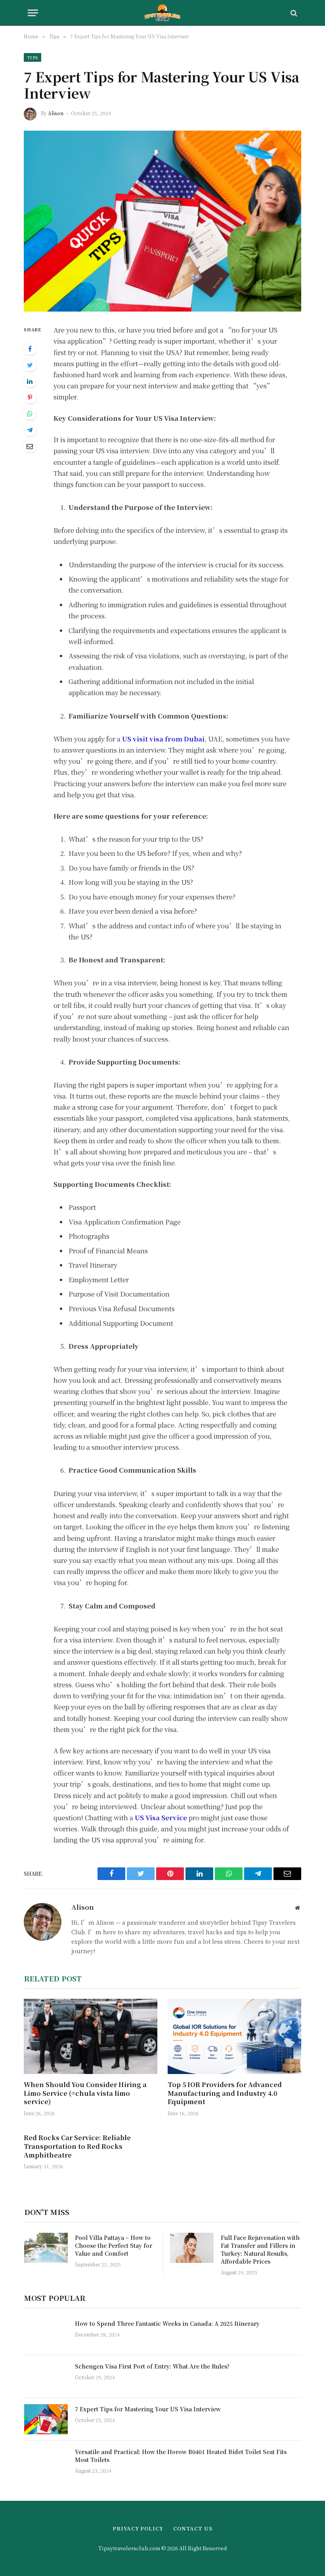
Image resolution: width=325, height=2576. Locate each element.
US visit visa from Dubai (163, 739)
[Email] (30, 446)
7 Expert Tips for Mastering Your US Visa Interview (148, 2409)
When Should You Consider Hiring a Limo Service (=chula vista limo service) (85, 2093)
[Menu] (33, 13)
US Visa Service (161, 1817)
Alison (56, 113)
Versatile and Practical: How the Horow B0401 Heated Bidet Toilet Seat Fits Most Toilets (181, 2456)
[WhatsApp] (30, 414)
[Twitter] (30, 365)
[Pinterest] (30, 397)
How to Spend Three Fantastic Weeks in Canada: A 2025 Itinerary (167, 2323)
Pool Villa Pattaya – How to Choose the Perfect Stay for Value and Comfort (114, 2245)
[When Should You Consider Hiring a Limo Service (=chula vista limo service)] (91, 2036)
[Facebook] (30, 349)
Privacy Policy (138, 2528)
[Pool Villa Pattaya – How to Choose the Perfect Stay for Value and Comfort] (46, 2248)
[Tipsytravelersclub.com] (163, 13)
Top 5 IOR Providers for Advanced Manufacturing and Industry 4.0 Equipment (225, 2093)
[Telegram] (30, 430)
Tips (32, 57)
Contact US (193, 2528)
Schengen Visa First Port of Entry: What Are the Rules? (152, 2366)
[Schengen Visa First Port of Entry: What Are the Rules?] (46, 2376)
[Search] (293, 13)
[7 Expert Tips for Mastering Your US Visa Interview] (162, 221)
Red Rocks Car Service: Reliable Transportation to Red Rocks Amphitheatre (77, 2146)
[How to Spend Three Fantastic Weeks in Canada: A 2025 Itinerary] (46, 2334)
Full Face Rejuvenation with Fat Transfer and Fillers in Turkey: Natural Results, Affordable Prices (260, 2249)
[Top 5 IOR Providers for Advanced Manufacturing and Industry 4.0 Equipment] (234, 2036)
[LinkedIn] (30, 381)
